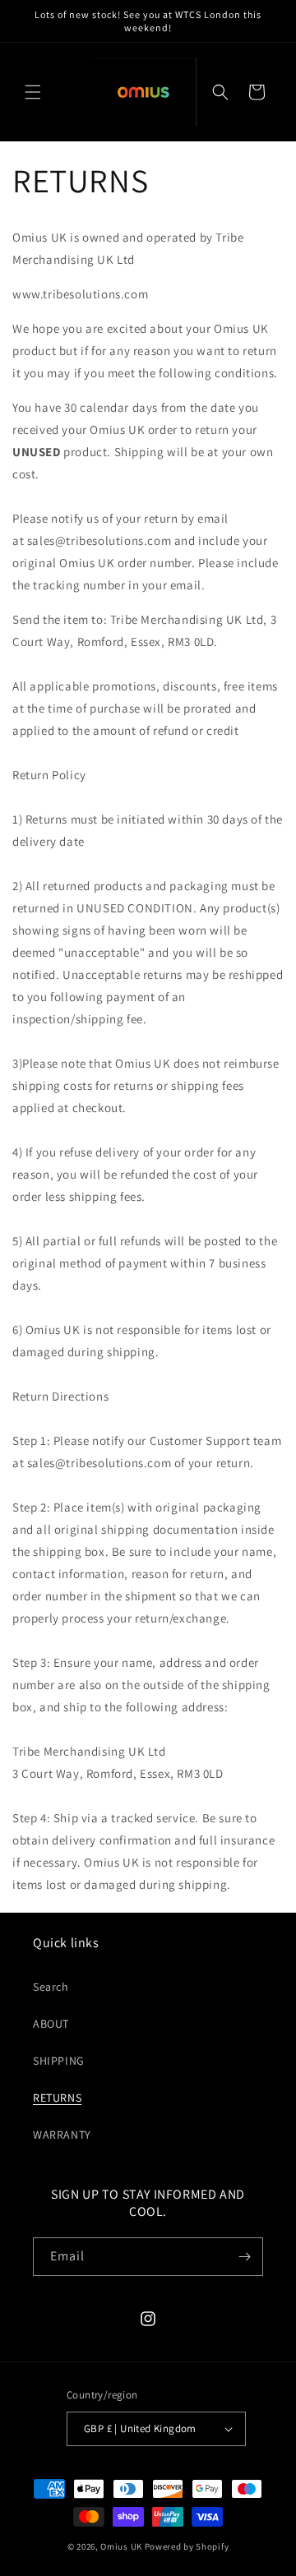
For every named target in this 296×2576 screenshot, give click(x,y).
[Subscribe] (244, 2257)
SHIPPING (59, 2061)
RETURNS (57, 2098)
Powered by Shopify (187, 2546)
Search (51, 1987)
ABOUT (51, 2024)
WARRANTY (62, 2135)
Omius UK (121, 2546)
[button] (33, 92)
